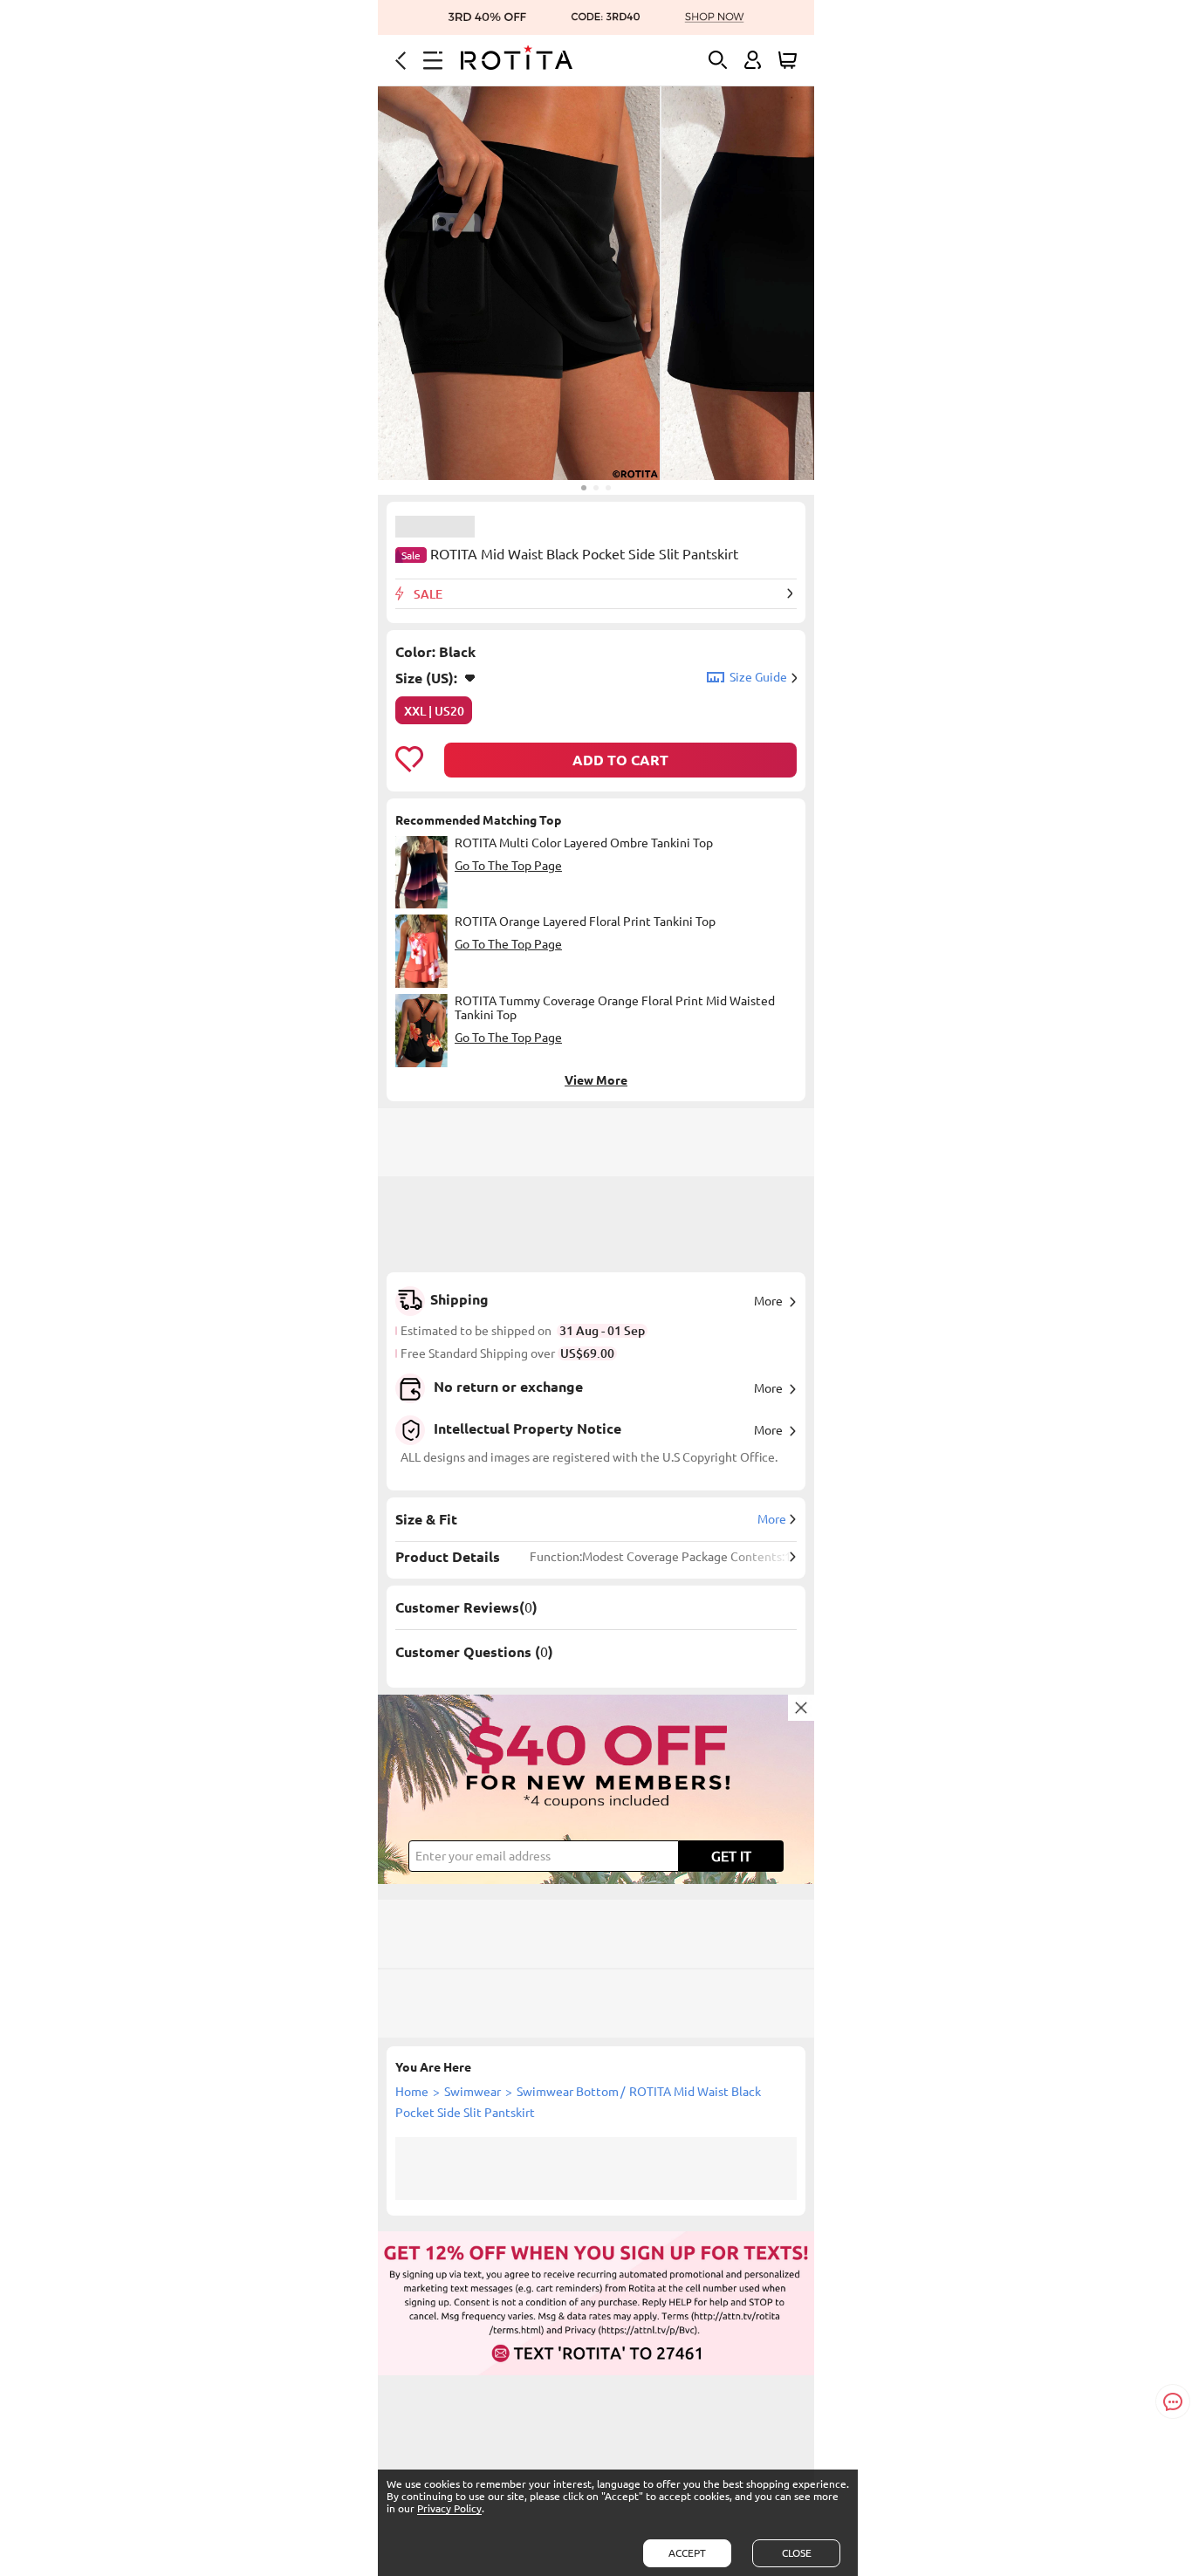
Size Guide (758, 677)
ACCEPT (687, 2553)
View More (596, 1080)
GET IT (731, 1856)
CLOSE (797, 2553)
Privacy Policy (449, 2508)
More (768, 1301)
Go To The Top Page (508, 866)
